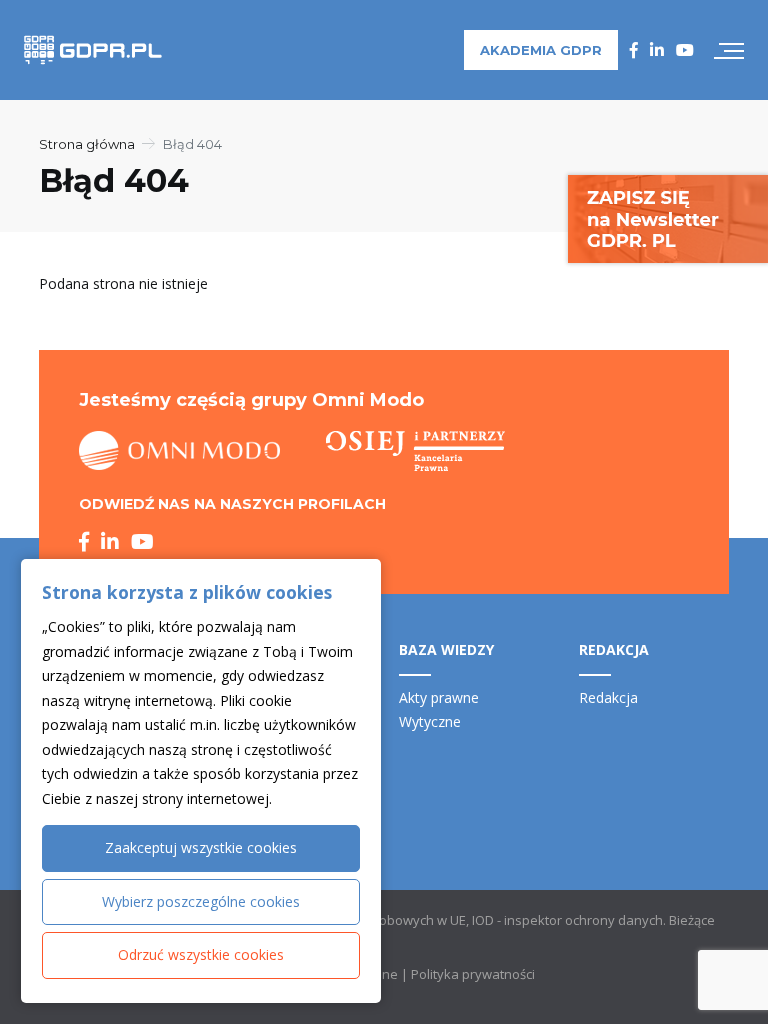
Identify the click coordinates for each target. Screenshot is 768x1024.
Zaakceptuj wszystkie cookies (201, 847)
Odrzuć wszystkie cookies (201, 954)
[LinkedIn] (657, 50)
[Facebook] (634, 50)
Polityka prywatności (473, 974)
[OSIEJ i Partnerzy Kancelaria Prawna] (415, 451)
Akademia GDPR (541, 50)
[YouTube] (685, 50)
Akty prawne (439, 697)
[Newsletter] (668, 217)
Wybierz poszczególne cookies (201, 901)
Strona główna (87, 144)
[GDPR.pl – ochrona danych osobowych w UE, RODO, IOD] (93, 50)
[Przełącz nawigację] (729, 50)
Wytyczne (430, 721)
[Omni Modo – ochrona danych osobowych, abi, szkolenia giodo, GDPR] (180, 451)
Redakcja (608, 697)
